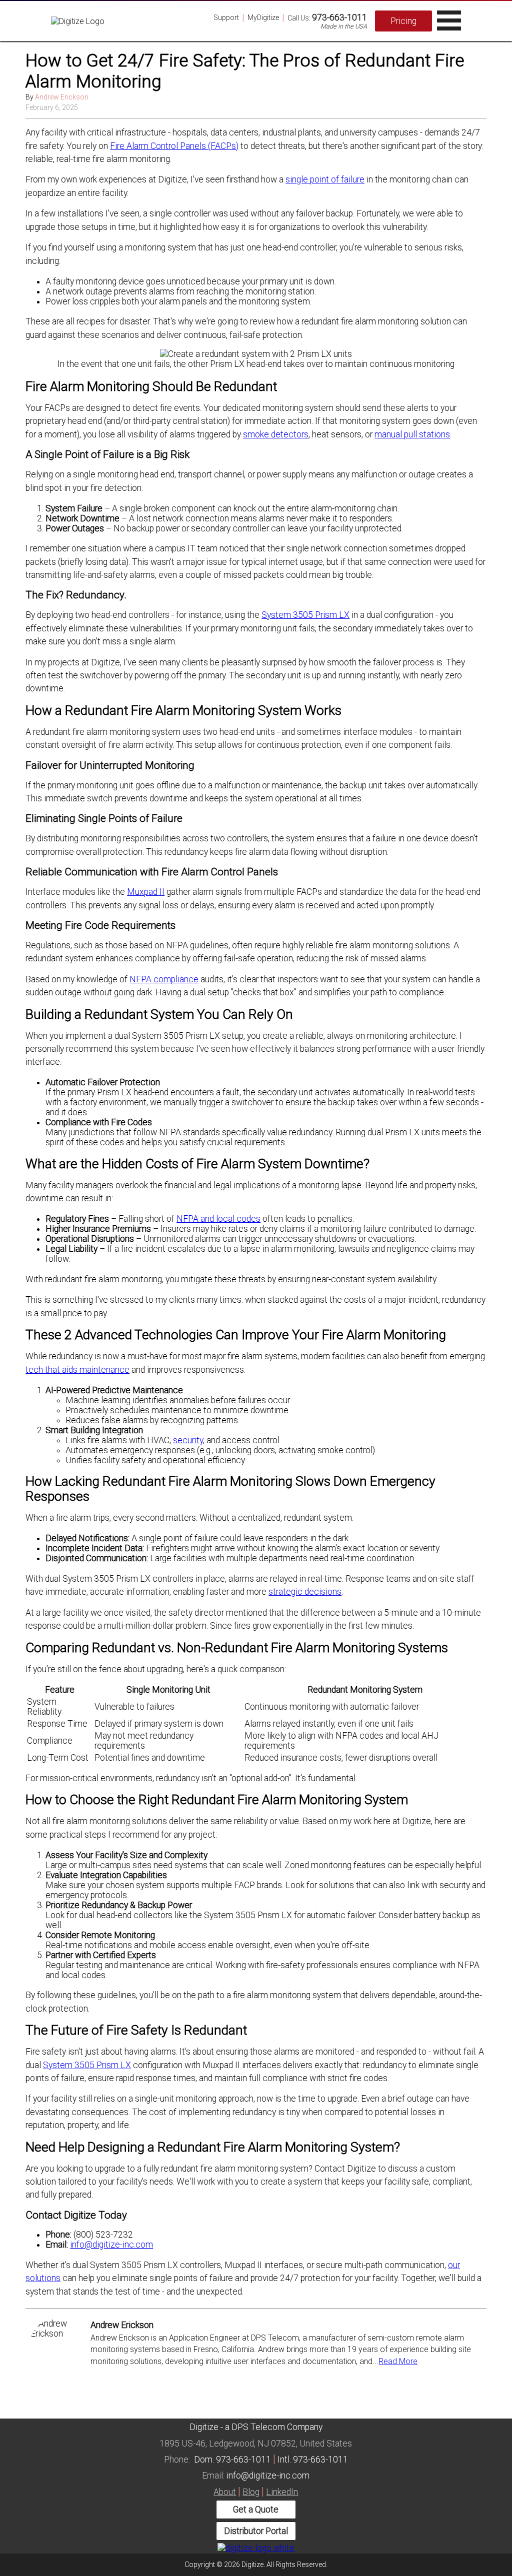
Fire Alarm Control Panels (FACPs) (174, 146)
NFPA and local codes (218, 1219)
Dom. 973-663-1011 (232, 2460)
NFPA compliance (164, 979)
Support (226, 17)
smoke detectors (276, 434)
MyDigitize (263, 17)
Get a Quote (256, 2510)
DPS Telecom (258, 2427)
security (188, 1440)
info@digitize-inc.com (111, 2245)
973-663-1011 (339, 17)
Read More (398, 2361)
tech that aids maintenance (77, 1370)
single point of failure (325, 179)
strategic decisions (305, 1592)
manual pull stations (412, 434)
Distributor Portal (256, 2531)
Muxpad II (146, 892)
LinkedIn (282, 2492)
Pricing (403, 21)
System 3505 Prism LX (305, 615)
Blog (251, 2492)
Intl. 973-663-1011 (313, 2460)
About (225, 2492)
